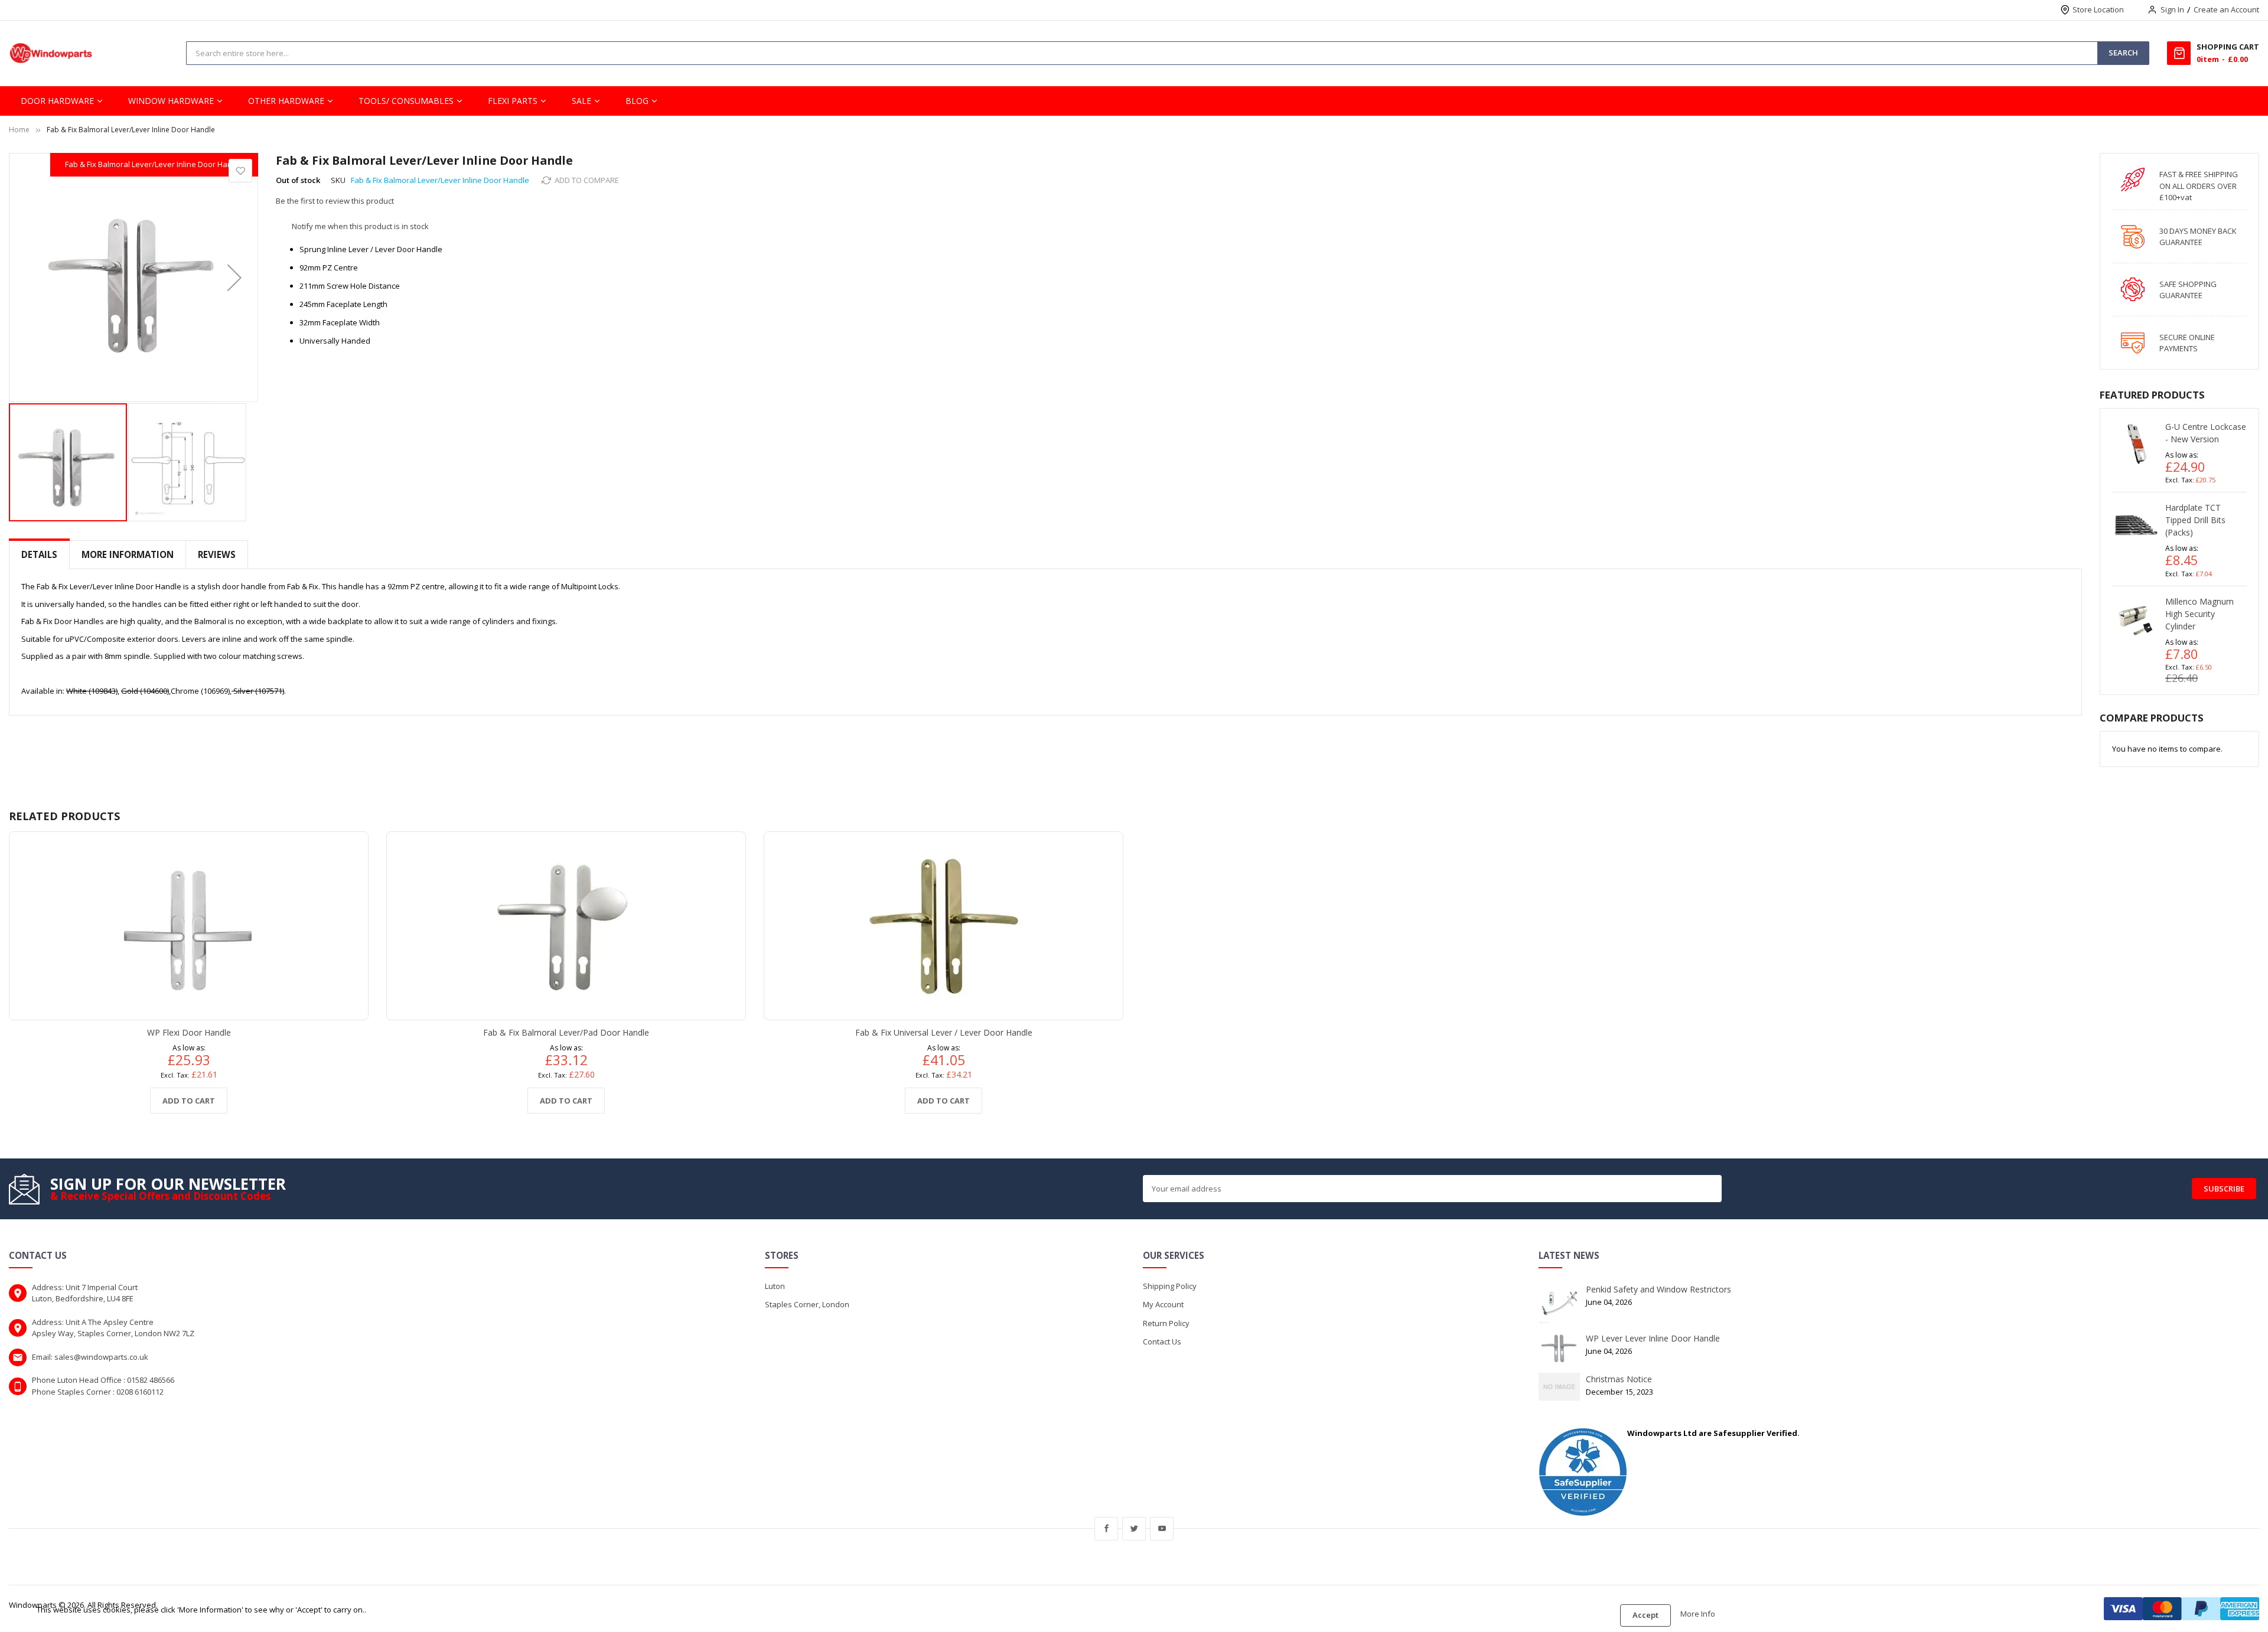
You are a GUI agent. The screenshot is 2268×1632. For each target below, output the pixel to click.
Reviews (217, 554)
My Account (1163, 1304)
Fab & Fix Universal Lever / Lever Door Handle (944, 1032)
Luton (775, 1286)
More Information (128, 554)
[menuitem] (62, 101)
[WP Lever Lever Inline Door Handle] (1559, 1347)
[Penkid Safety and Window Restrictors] (1559, 1303)
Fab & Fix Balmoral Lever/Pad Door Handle (566, 1032)
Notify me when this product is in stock (360, 226)
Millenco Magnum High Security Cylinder (2199, 614)
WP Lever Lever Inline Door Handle (1653, 1338)
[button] (234, 278)
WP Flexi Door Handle (189, 1032)
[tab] (39, 555)
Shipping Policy (1170, 1286)
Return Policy (1166, 1323)
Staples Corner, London (807, 1304)
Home (19, 130)
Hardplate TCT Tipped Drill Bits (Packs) (2195, 520)
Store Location (2098, 9)
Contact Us (1162, 1341)
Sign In (2172, 9)
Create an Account (2226, 9)
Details (39, 554)
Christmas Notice (1619, 1379)
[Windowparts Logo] (51, 53)
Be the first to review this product (335, 201)
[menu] (1134, 101)
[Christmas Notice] (1559, 1386)
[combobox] (476, 53)
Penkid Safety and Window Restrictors (1658, 1289)
